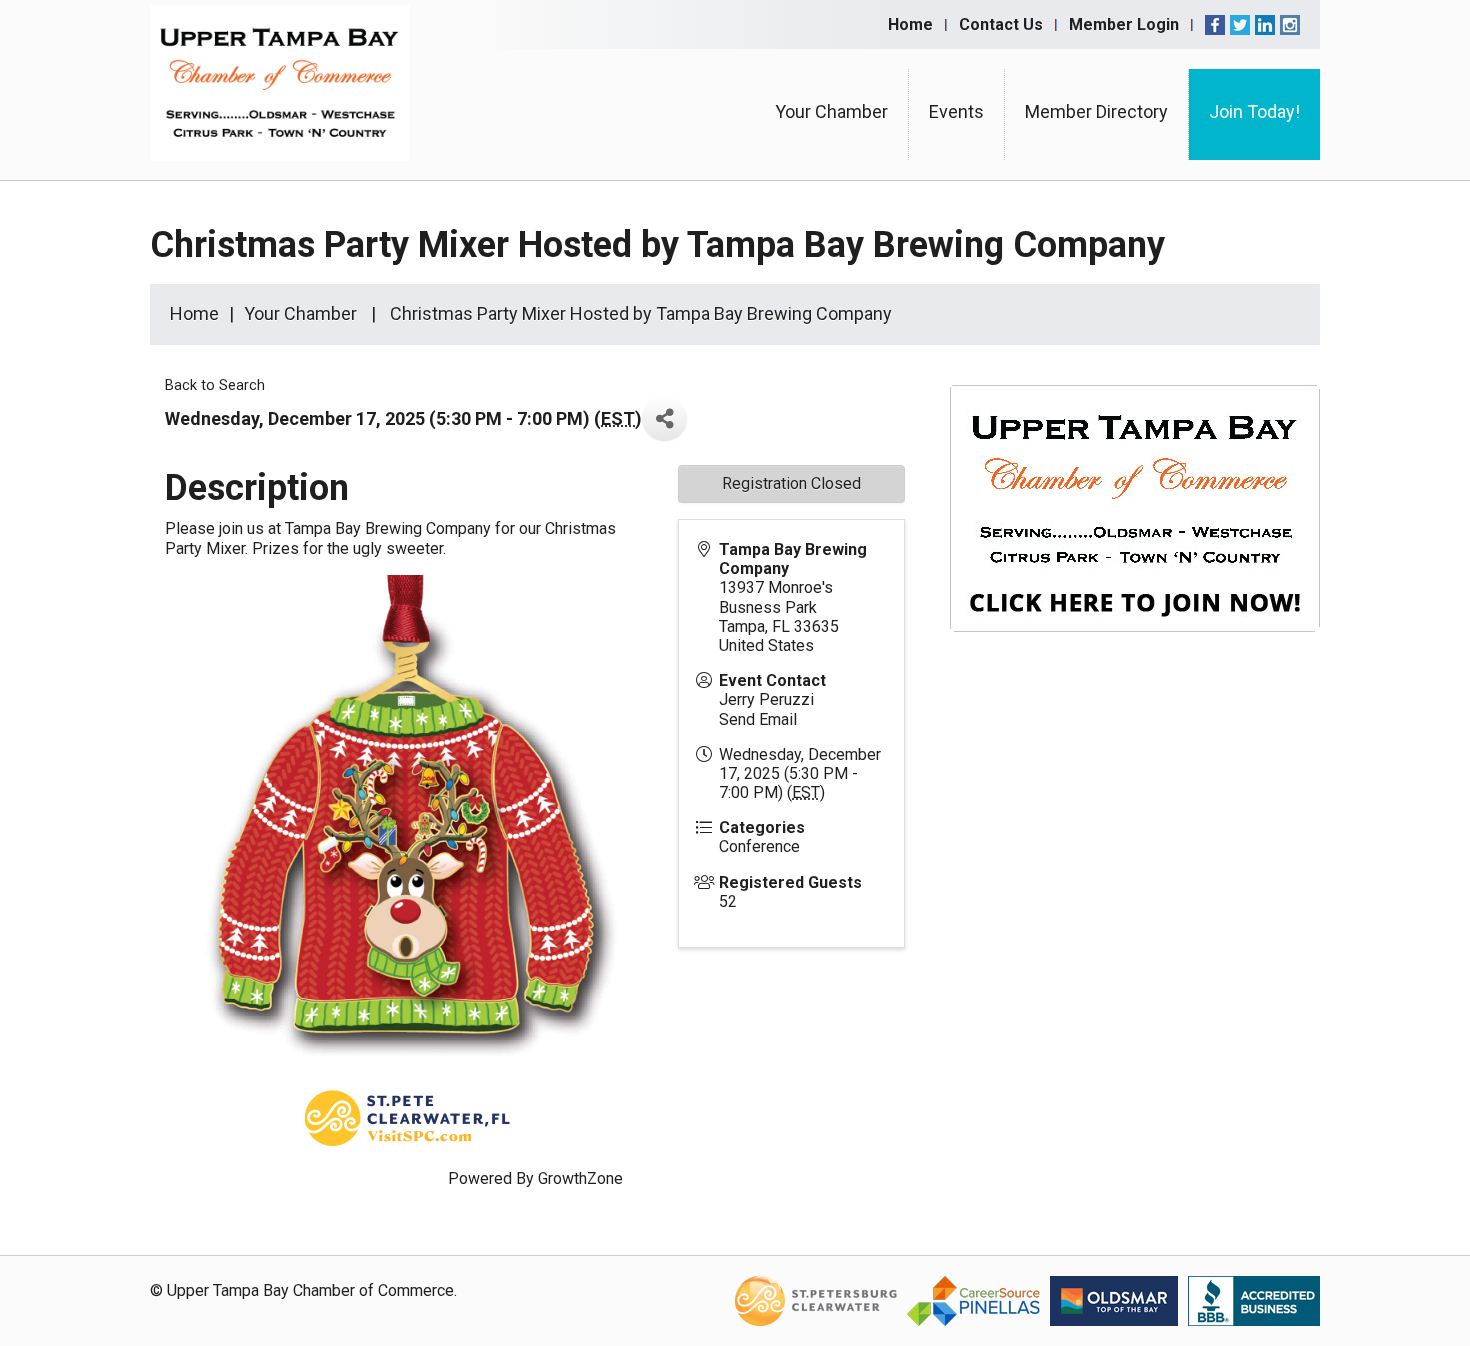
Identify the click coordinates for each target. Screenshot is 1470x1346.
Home (910, 24)
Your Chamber (831, 111)
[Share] (664, 418)
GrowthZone (580, 1178)
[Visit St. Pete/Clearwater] (816, 1300)
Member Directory (1096, 111)
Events (956, 111)
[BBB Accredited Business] (1254, 1300)
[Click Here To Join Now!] (1135, 527)
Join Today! (1254, 111)
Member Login (1124, 24)
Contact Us (1001, 24)
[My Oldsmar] (1114, 1300)
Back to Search (215, 385)
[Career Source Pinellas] (973, 1300)
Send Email (758, 719)
